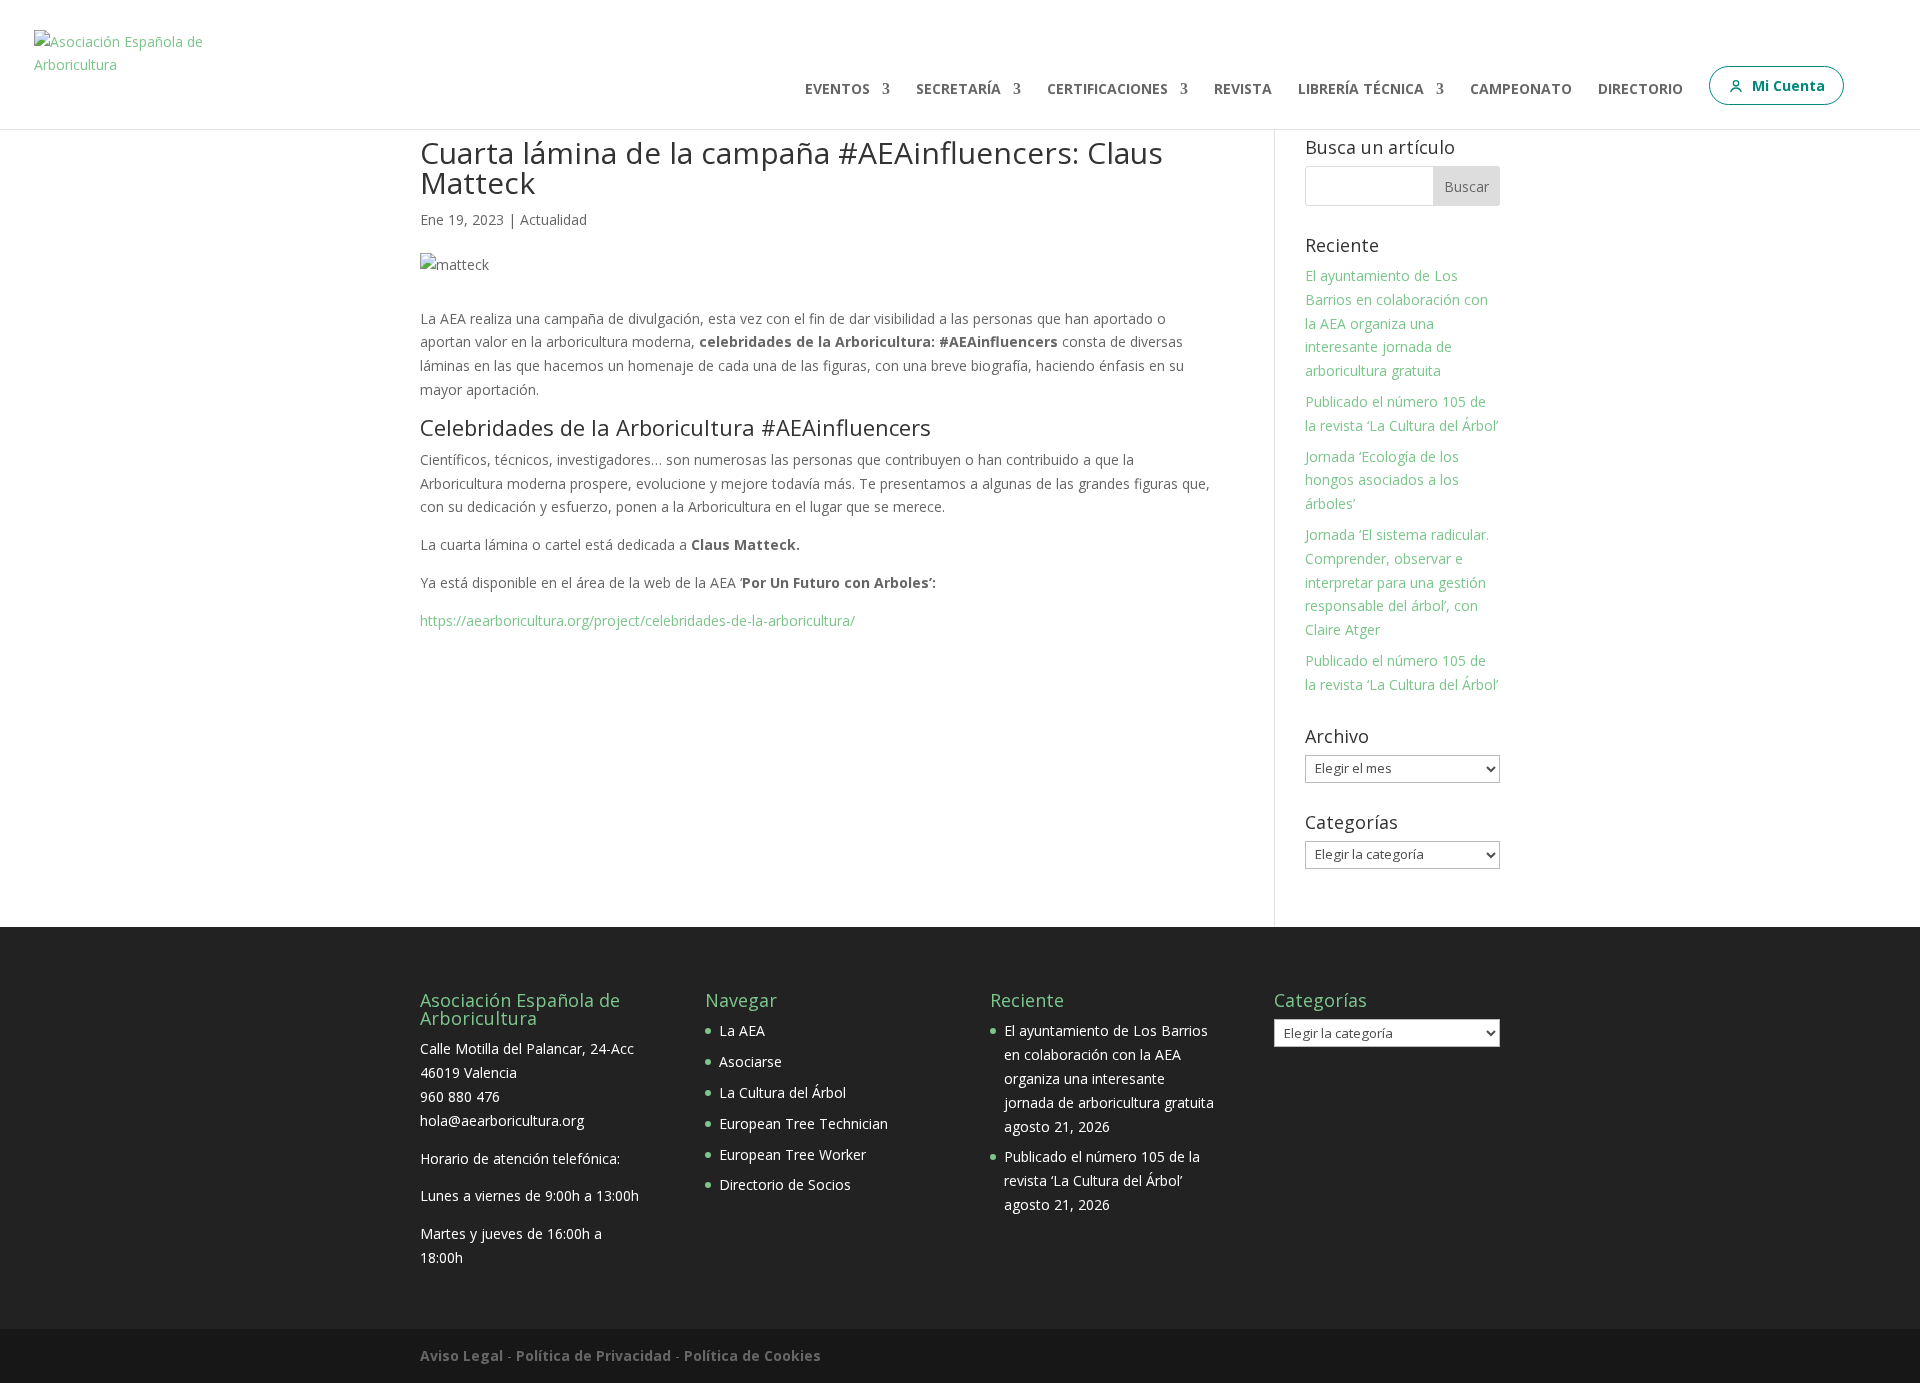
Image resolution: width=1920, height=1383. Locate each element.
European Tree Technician (803, 1123)
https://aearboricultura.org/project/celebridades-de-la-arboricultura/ (637, 620)
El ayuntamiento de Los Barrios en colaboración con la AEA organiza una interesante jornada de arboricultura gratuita (1396, 323)
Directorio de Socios (785, 1184)
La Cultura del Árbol (782, 1092)
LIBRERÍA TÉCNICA (1361, 90)
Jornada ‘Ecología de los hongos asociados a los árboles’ (1382, 480)
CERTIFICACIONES (1107, 90)
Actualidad (553, 219)
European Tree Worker (792, 1154)
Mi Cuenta (1788, 85)
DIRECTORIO (1640, 90)
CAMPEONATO (1521, 90)
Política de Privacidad (593, 1355)
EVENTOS (837, 90)
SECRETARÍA (958, 90)
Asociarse (750, 1061)
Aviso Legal (461, 1355)
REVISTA (1243, 90)
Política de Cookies (752, 1355)
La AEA (742, 1030)
